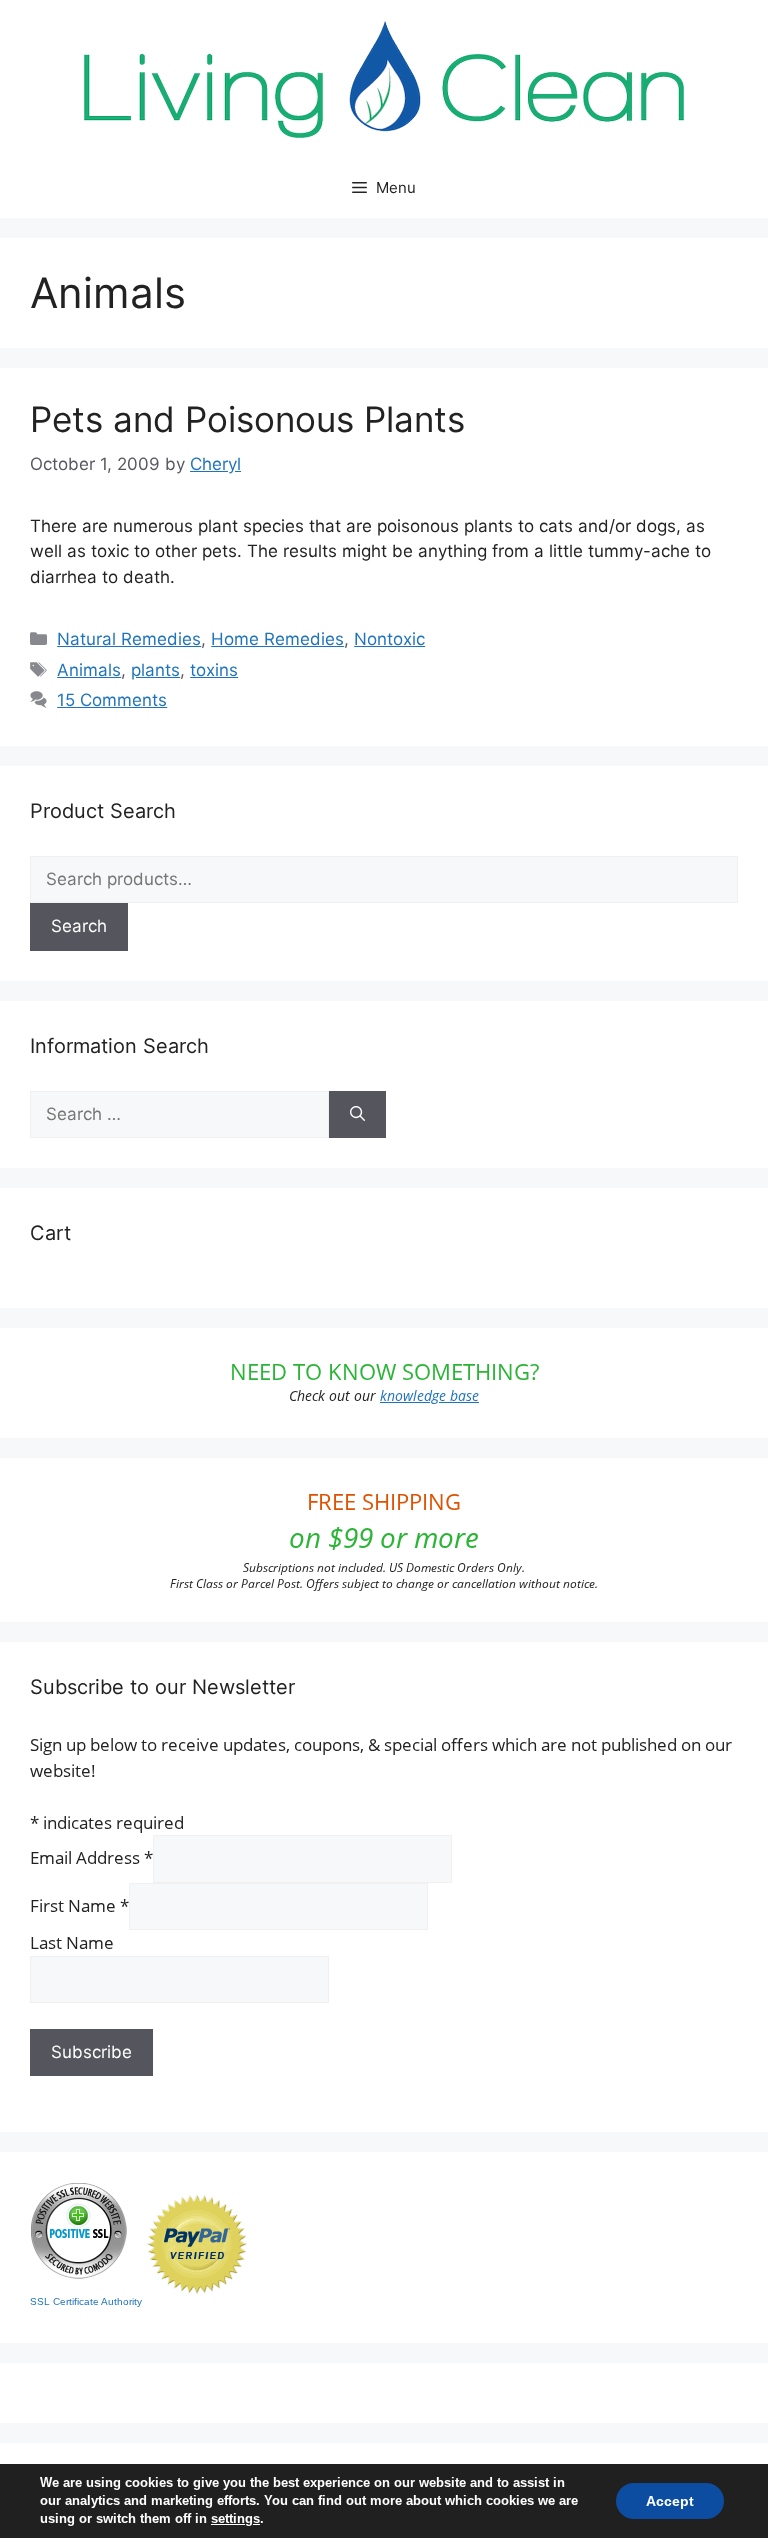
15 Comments (112, 700)
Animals (89, 670)
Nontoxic (389, 639)
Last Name (72, 1942)
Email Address (91, 1857)
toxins (214, 670)
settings (235, 2518)
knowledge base (429, 1395)
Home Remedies (277, 639)
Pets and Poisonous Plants (247, 419)
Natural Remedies (129, 639)
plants (155, 670)
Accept (670, 2501)
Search (79, 926)
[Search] (357, 1115)
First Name (79, 1905)
